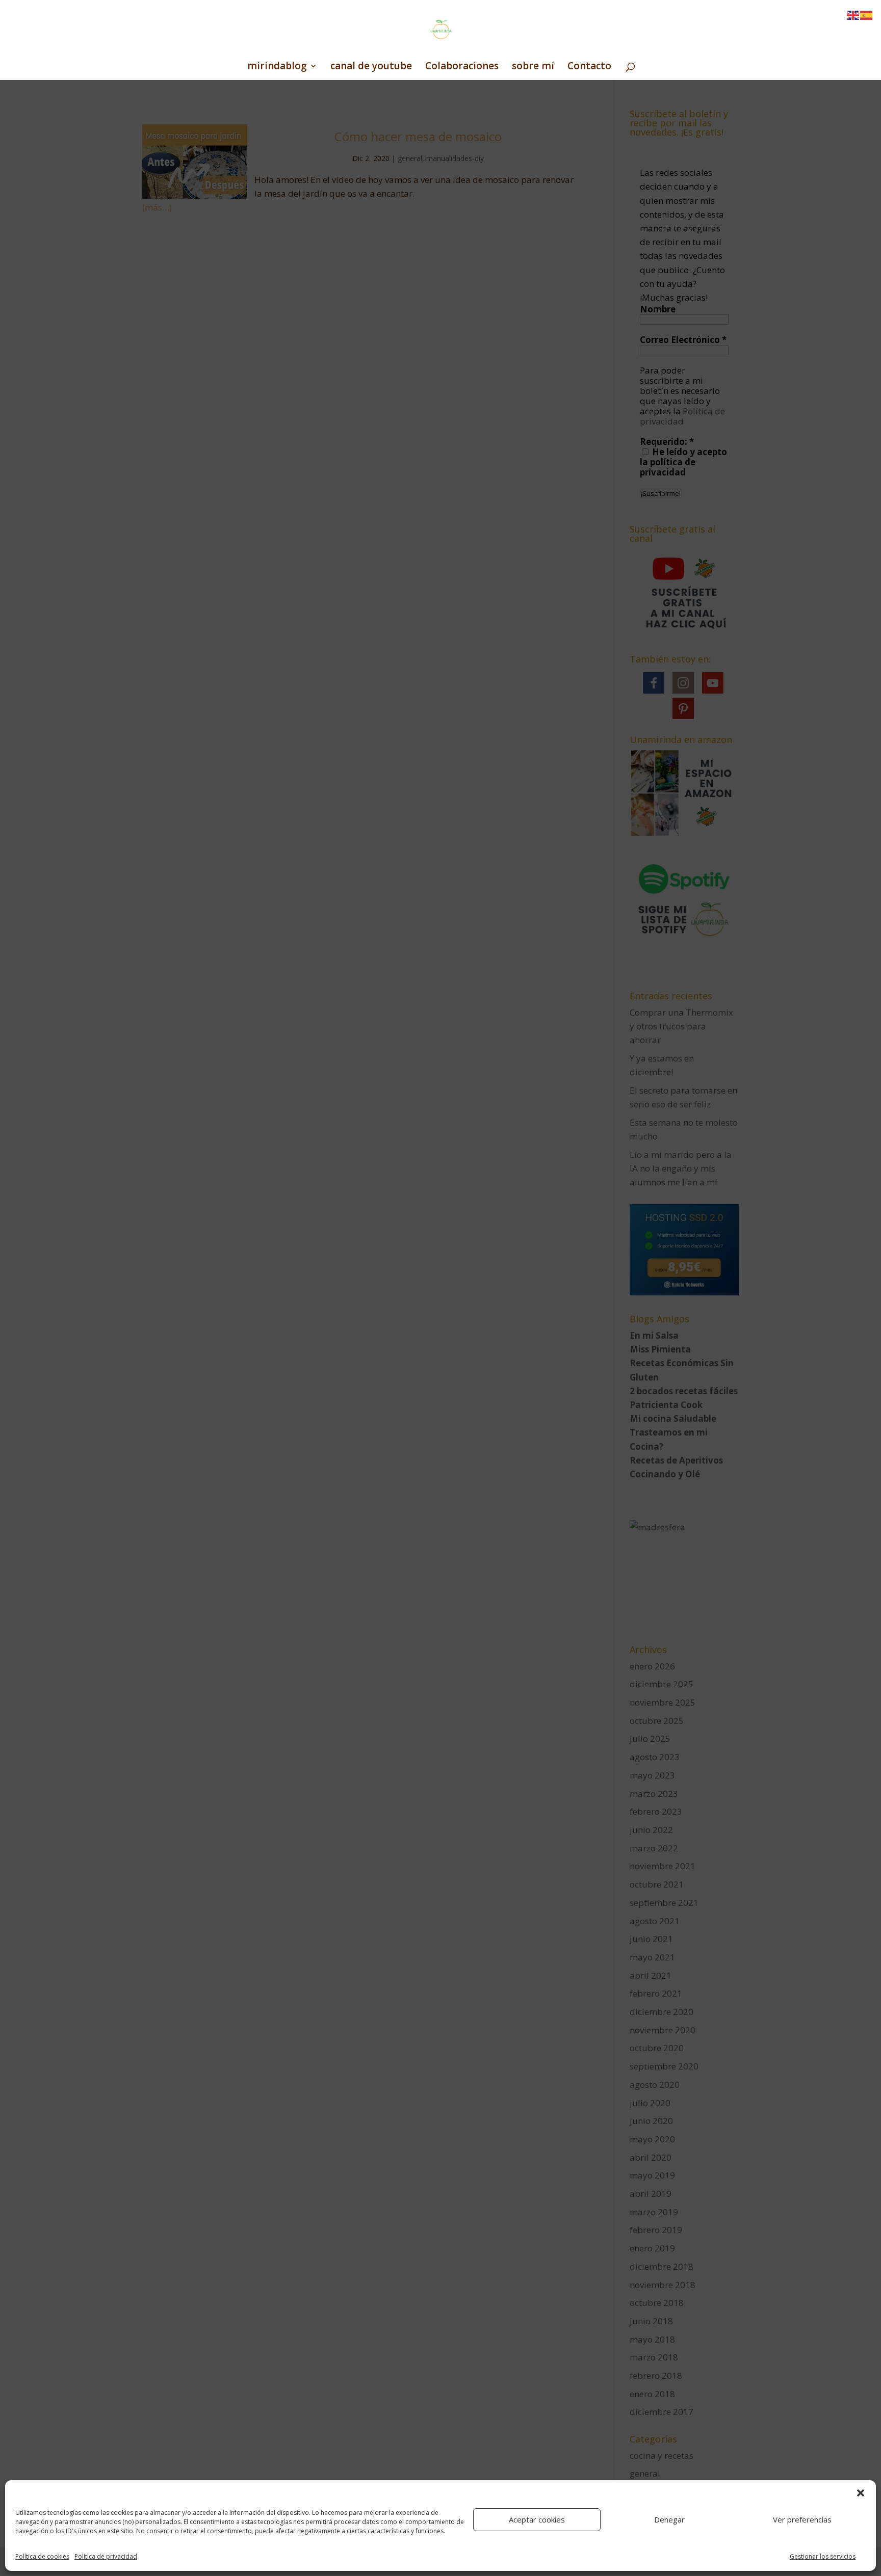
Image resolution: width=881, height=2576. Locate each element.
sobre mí (533, 67)
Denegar (669, 2519)
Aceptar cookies (537, 2519)
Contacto (589, 67)
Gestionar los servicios (823, 2556)
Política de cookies (42, 2556)
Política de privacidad (106, 2556)
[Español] (867, 15)
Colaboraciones (462, 67)
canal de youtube (371, 67)
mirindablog (277, 67)
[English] (853, 15)
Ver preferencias (802, 2519)
